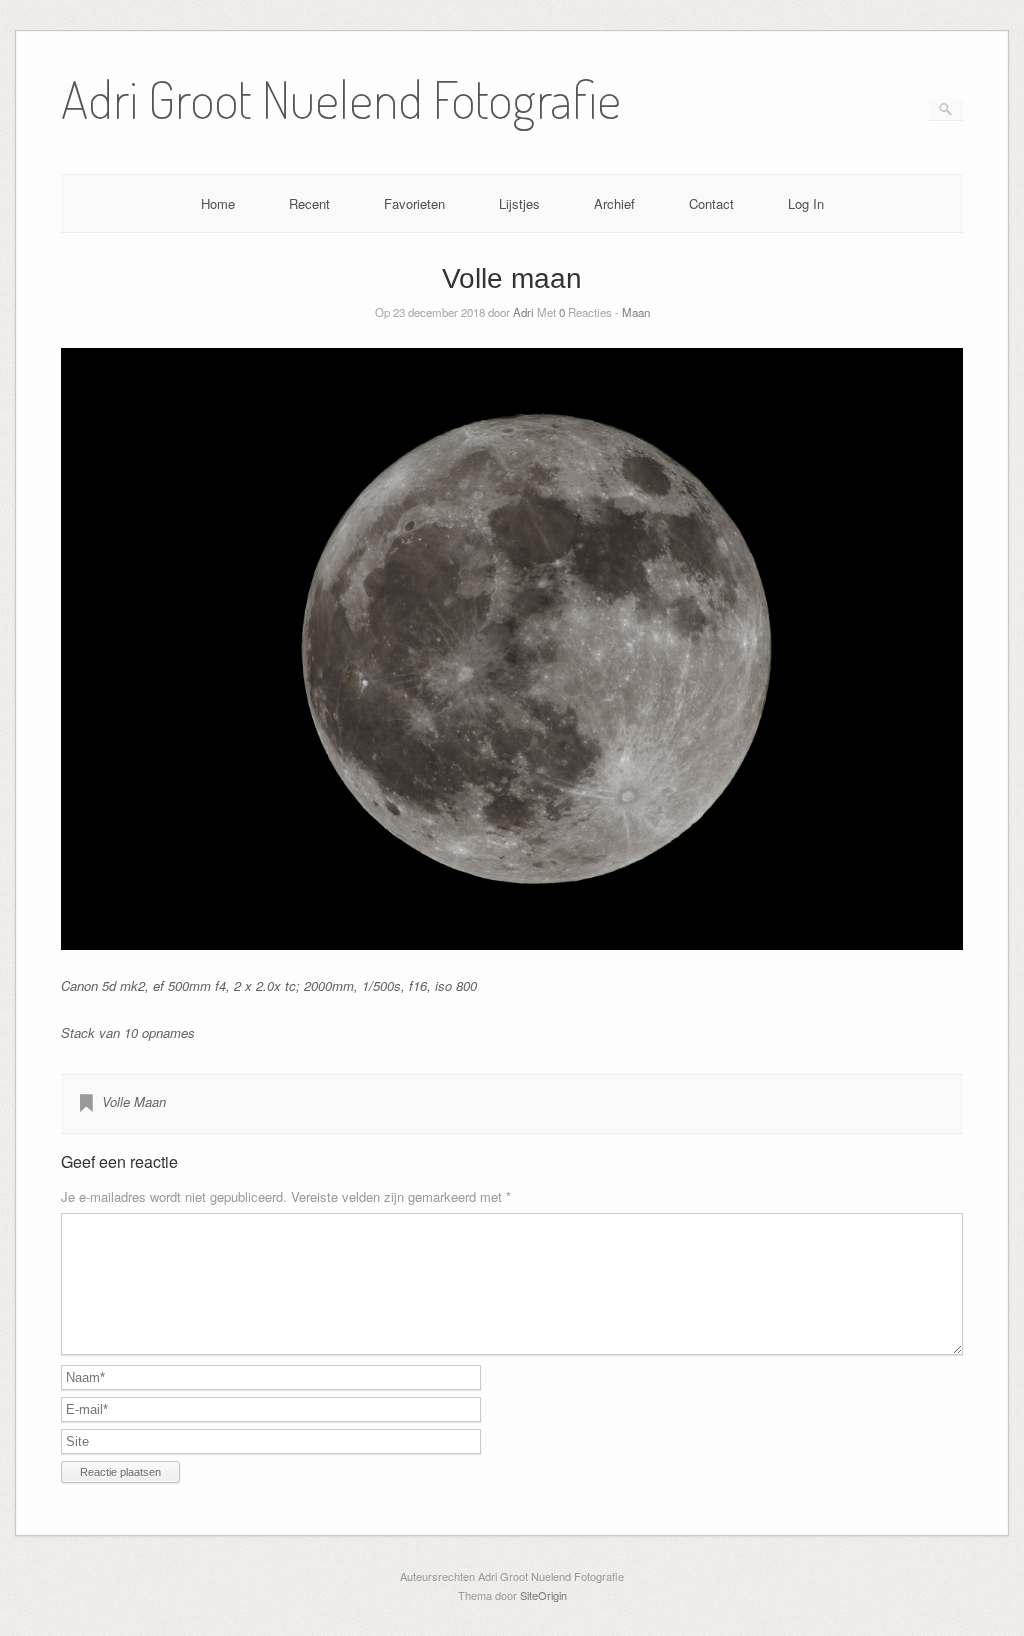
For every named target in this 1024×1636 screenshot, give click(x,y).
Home (218, 203)
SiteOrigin (543, 1595)
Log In (806, 203)
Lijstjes (519, 203)
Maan (636, 312)
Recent (309, 203)
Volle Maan (134, 1101)
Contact (711, 203)
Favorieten (414, 203)
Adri (523, 312)
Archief (614, 203)
